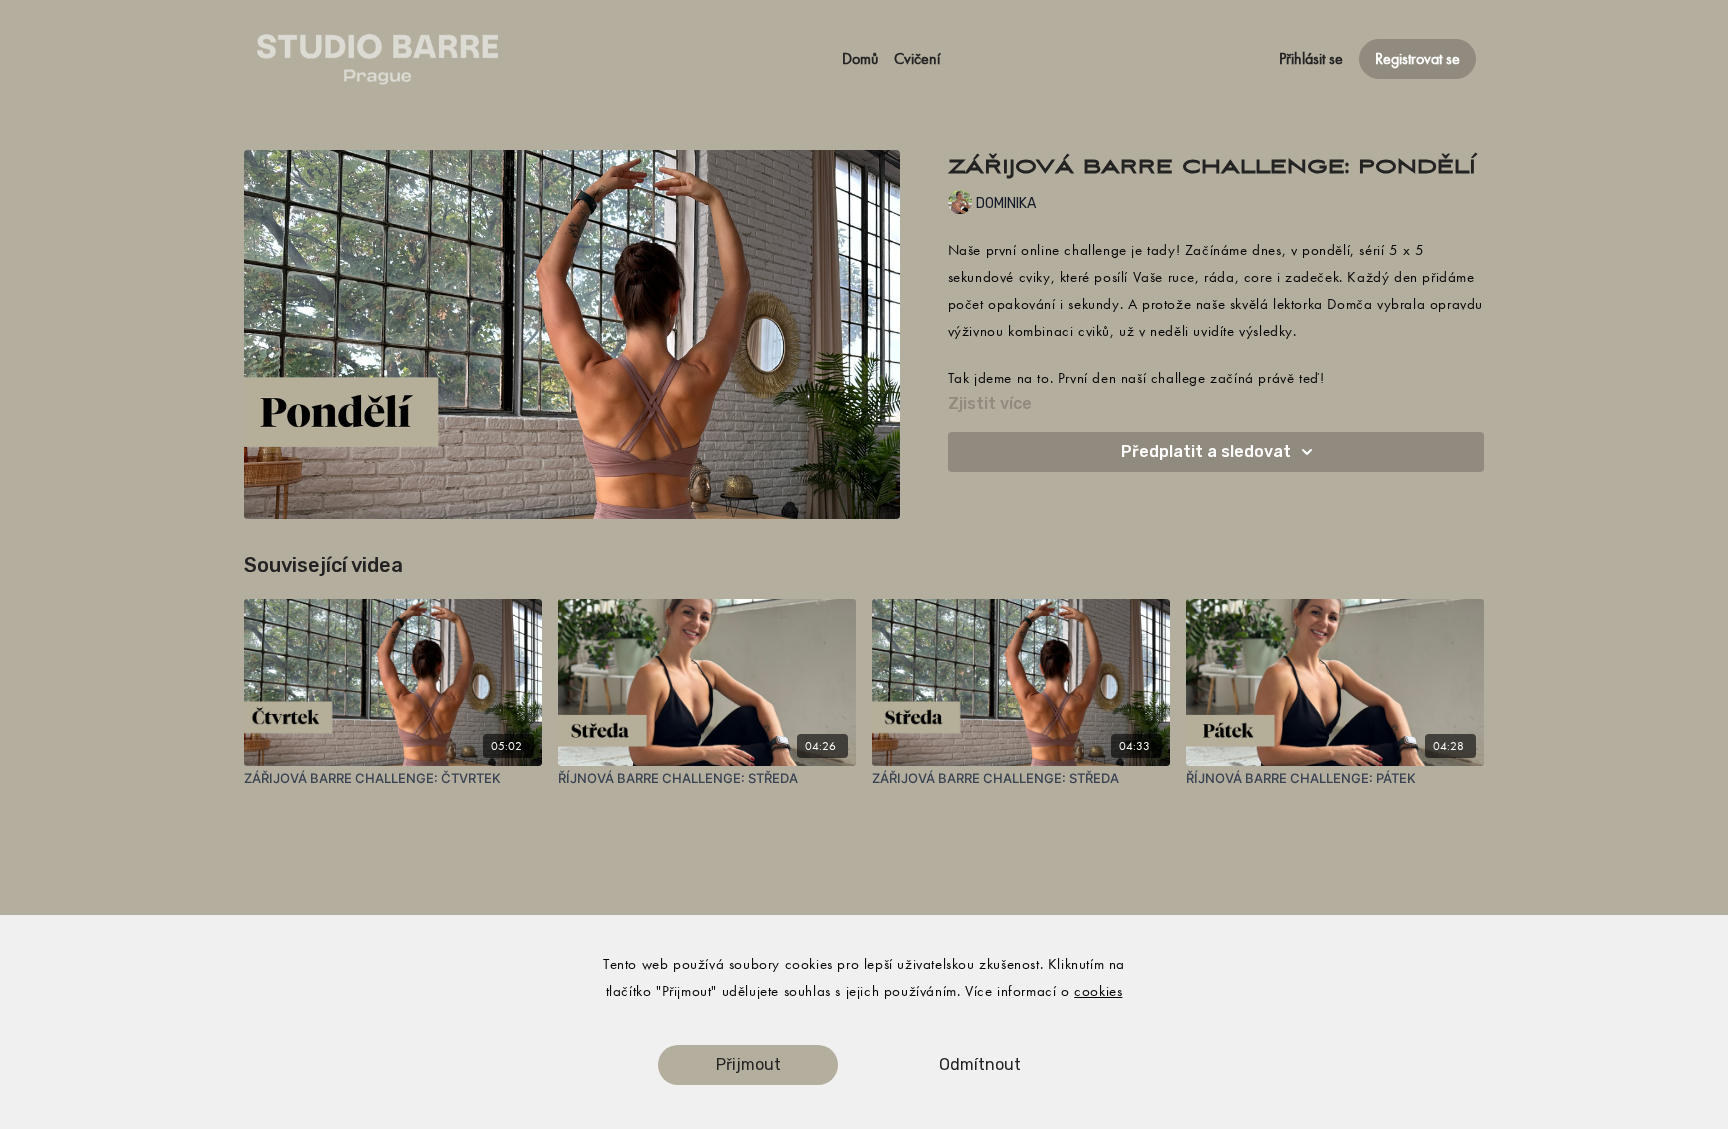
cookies (1098, 991)
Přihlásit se (1311, 58)
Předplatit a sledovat (1206, 451)
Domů (860, 58)
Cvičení (917, 58)
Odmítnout (980, 1064)
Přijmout (748, 1064)
